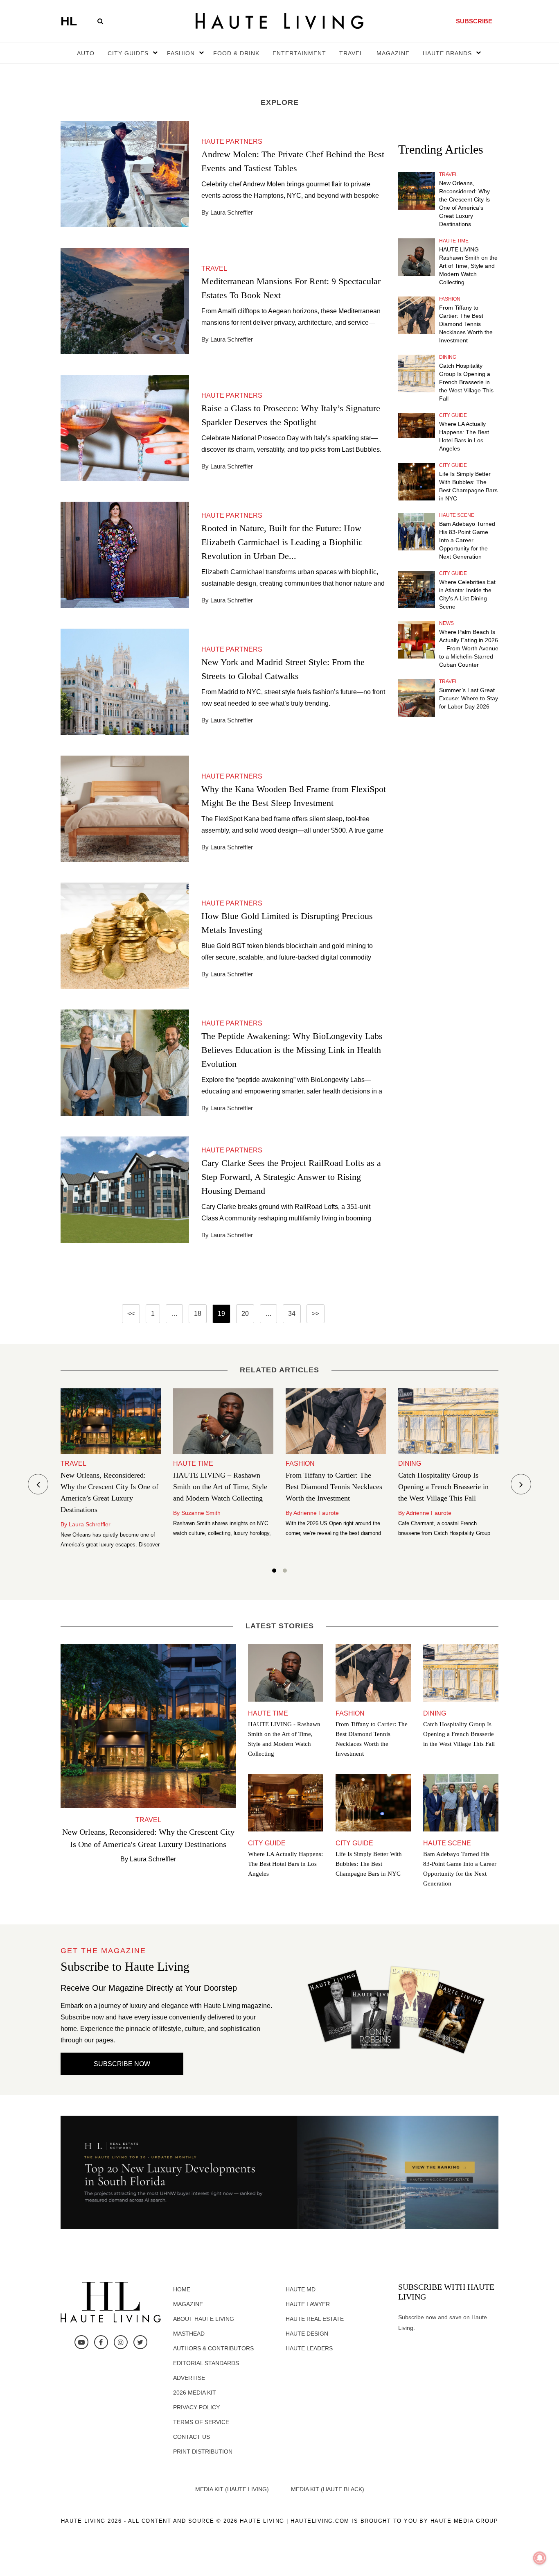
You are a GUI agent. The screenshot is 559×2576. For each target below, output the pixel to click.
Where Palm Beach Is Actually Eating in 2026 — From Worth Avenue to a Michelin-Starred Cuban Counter (469, 648)
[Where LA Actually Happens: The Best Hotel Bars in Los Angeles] (417, 426)
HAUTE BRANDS (447, 53)
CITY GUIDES (128, 53)
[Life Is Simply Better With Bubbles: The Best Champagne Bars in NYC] (417, 482)
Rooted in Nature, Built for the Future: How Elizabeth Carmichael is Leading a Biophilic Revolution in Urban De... (282, 542)
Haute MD (301, 2289)
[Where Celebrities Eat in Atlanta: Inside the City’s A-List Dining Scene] (417, 590)
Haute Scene (457, 515)
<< (131, 1314)
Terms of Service (201, 2422)
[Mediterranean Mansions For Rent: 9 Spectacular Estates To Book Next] (125, 300)
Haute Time (454, 241)
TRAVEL (351, 53)
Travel (449, 174)
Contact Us (192, 2437)
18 (198, 1314)
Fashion (450, 299)
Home (182, 2289)
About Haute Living (204, 2319)
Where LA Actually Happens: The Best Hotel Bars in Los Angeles (464, 436)
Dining (448, 357)
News (446, 623)
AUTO (86, 53)
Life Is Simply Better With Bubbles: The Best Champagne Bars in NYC (468, 486)
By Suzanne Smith (197, 1513)
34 (292, 1314)
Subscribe (474, 21)
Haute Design (307, 2334)
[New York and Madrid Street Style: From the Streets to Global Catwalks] (125, 681)
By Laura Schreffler (86, 1524)
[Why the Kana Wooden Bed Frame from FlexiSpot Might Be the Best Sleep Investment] (125, 808)
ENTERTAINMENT (299, 53)
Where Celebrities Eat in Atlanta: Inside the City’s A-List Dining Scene (467, 594)
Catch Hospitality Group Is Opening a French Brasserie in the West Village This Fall (466, 382)
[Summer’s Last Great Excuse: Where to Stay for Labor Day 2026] (417, 698)
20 (245, 1314)
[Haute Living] (279, 21)
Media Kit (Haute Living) (232, 2489)
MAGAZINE (393, 53)
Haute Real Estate (315, 2319)
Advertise (189, 2378)
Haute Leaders (309, 2348)
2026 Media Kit (195, 2393)
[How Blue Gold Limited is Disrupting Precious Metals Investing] (125, 935)
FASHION (181, 53)
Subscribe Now (122, 2064)
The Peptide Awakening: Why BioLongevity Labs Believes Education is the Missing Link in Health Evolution (292, 1050)
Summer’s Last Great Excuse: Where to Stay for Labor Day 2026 (469, 698)
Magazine (188, 2304)
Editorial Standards (206, 2363)
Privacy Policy (196, 2407)
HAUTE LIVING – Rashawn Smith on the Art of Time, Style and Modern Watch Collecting (468, 266)
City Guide (453, 415)
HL (69, 21)
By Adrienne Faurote (312, 1513)
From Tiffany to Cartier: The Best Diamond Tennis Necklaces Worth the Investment (466, 324)
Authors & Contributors (213, 2348)
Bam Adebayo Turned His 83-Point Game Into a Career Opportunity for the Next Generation (467, 540)
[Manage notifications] (540, 2558)
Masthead (189, 2334)
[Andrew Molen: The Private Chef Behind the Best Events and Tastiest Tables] (125, 173)
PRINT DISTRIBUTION (203, 2452)
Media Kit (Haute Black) (328, 2489)
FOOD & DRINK (236, 53)
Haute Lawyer (308, 2304)
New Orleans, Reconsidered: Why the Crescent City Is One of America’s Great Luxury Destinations (464, 204)
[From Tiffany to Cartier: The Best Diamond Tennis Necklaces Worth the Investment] (417, 315)
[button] (274, 1572)
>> (316, 1314)
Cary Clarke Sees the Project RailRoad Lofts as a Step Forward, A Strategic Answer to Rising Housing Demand (291, 1177)
